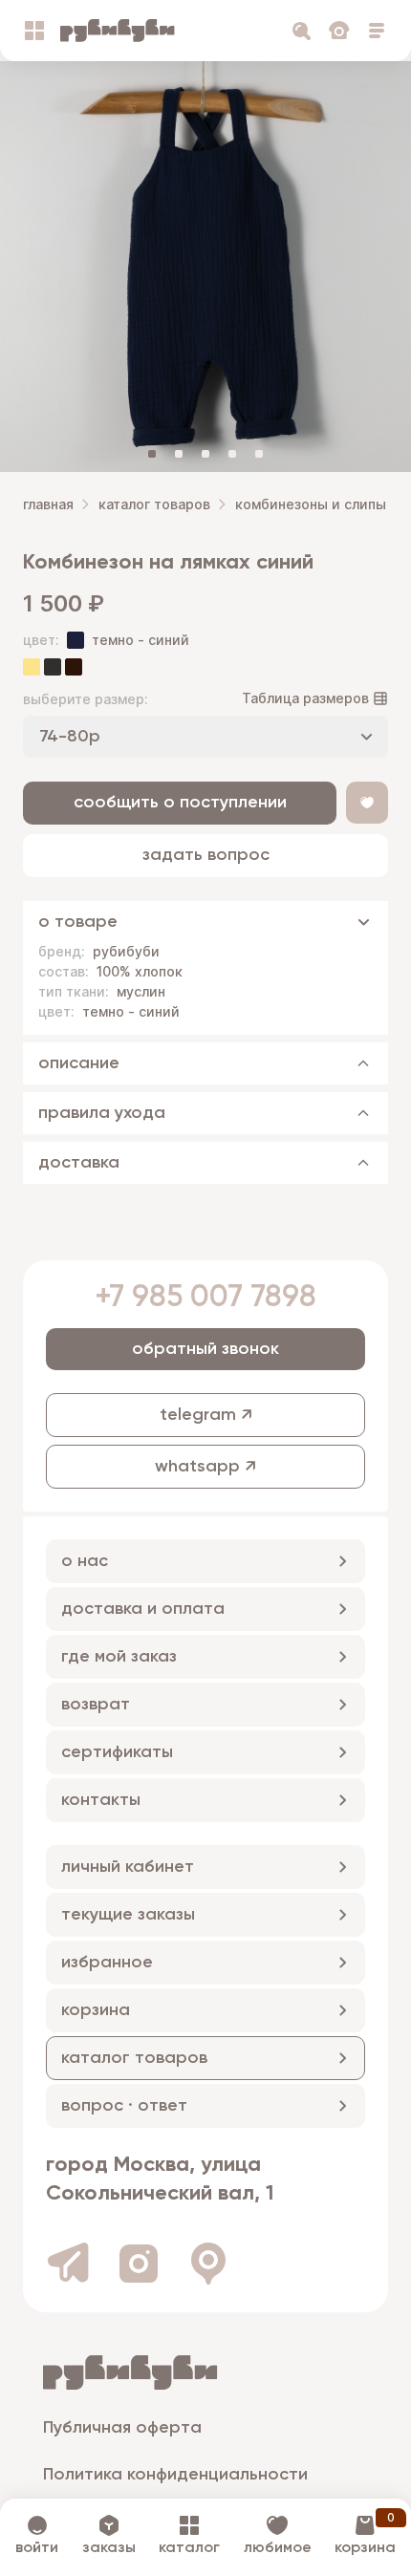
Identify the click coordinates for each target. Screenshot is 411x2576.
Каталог (189, 2548)
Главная (48, 504)
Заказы (109, 2548)
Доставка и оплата (143, 1609)
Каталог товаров (154, 504)
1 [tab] (152, 454)
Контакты (101, 1800)
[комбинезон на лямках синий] (205, 267)
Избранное (107, 1963)
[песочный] (32, 667)
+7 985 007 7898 (205, 1298)
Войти (37, 2548)
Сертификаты (117, 1752)
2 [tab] (179, 454)
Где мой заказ (119, 1657)
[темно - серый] (53, 667)
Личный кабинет (128, 1867)
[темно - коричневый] (74, 667)
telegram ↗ (206, 1415)
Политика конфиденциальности (175, 2475)
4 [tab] (232, 454)
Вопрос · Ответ (124, 2106)
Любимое (278, 2548)
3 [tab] (205, 454)
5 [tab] (259, 454)
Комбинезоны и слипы (311, 504)
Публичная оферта (122, 2428)
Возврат (96, 1705)
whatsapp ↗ (205, 1467)
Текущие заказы (128, 1915)
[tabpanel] (205, 267)
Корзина (96, 2010)
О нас (85, 1561)
